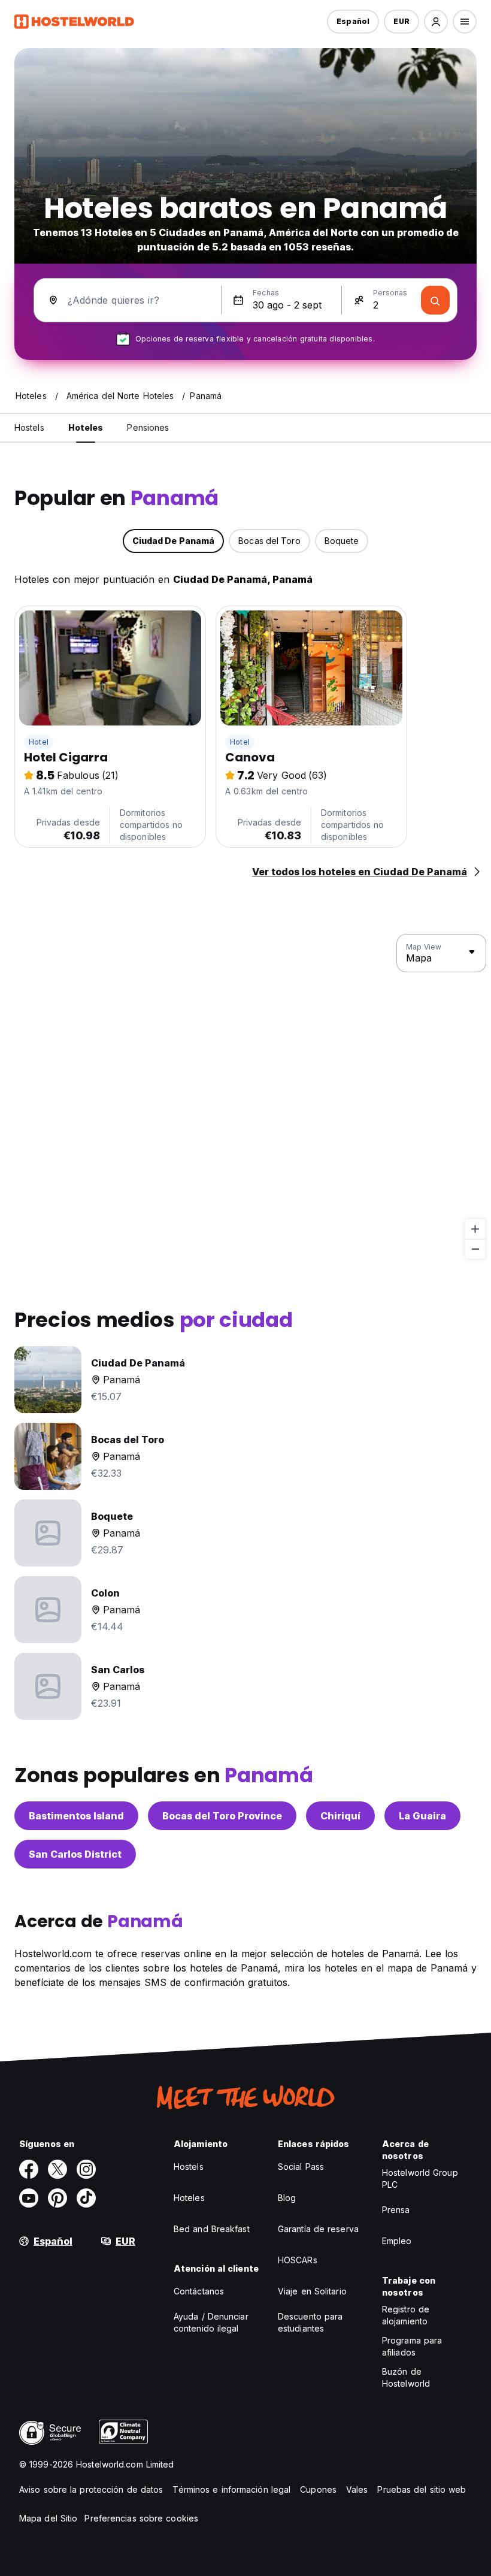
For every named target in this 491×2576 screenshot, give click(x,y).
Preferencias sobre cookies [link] (141, 2518)
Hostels (189, 2167)
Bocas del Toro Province (222, 1816)
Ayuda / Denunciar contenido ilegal (211, 2322)
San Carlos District (75, 1854)
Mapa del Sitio (48, 2518)
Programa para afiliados (412, 2346)
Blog (287, 2198)
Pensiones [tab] (148, 427)
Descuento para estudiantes (310, 2322)
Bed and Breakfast (212, 2229)
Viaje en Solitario (312, 2291)
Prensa (396, 2210)
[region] (245, 1097)
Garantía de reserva (318, 2229)
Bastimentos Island (76, 1816)
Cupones (318, 2489)
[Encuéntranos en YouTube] (29, 2198)
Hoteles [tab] (86, 427)
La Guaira (422, 1816)
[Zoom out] (475, 1249)
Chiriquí (340, 1816)
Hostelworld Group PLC (420, 2179)
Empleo (397, 2241)
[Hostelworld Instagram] (86, 2169)
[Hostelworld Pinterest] (57, 2198)
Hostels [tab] (29, 427)
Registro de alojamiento (406, 2315)
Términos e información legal (231, 2489)
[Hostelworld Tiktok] (86, 2198)
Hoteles (189, 2198)
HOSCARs (298, 2260)
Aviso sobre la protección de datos (91, 2489)
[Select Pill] (436, 22)
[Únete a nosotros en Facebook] (29, 2169)
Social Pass (301, 2167)
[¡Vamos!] (435, 300)
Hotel (39, 742)
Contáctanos (199, 2291)
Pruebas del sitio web (422, 2489)
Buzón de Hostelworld (406, 2377)
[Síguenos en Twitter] (57, 2169)
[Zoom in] (475, 1229)
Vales (357, 2489)
